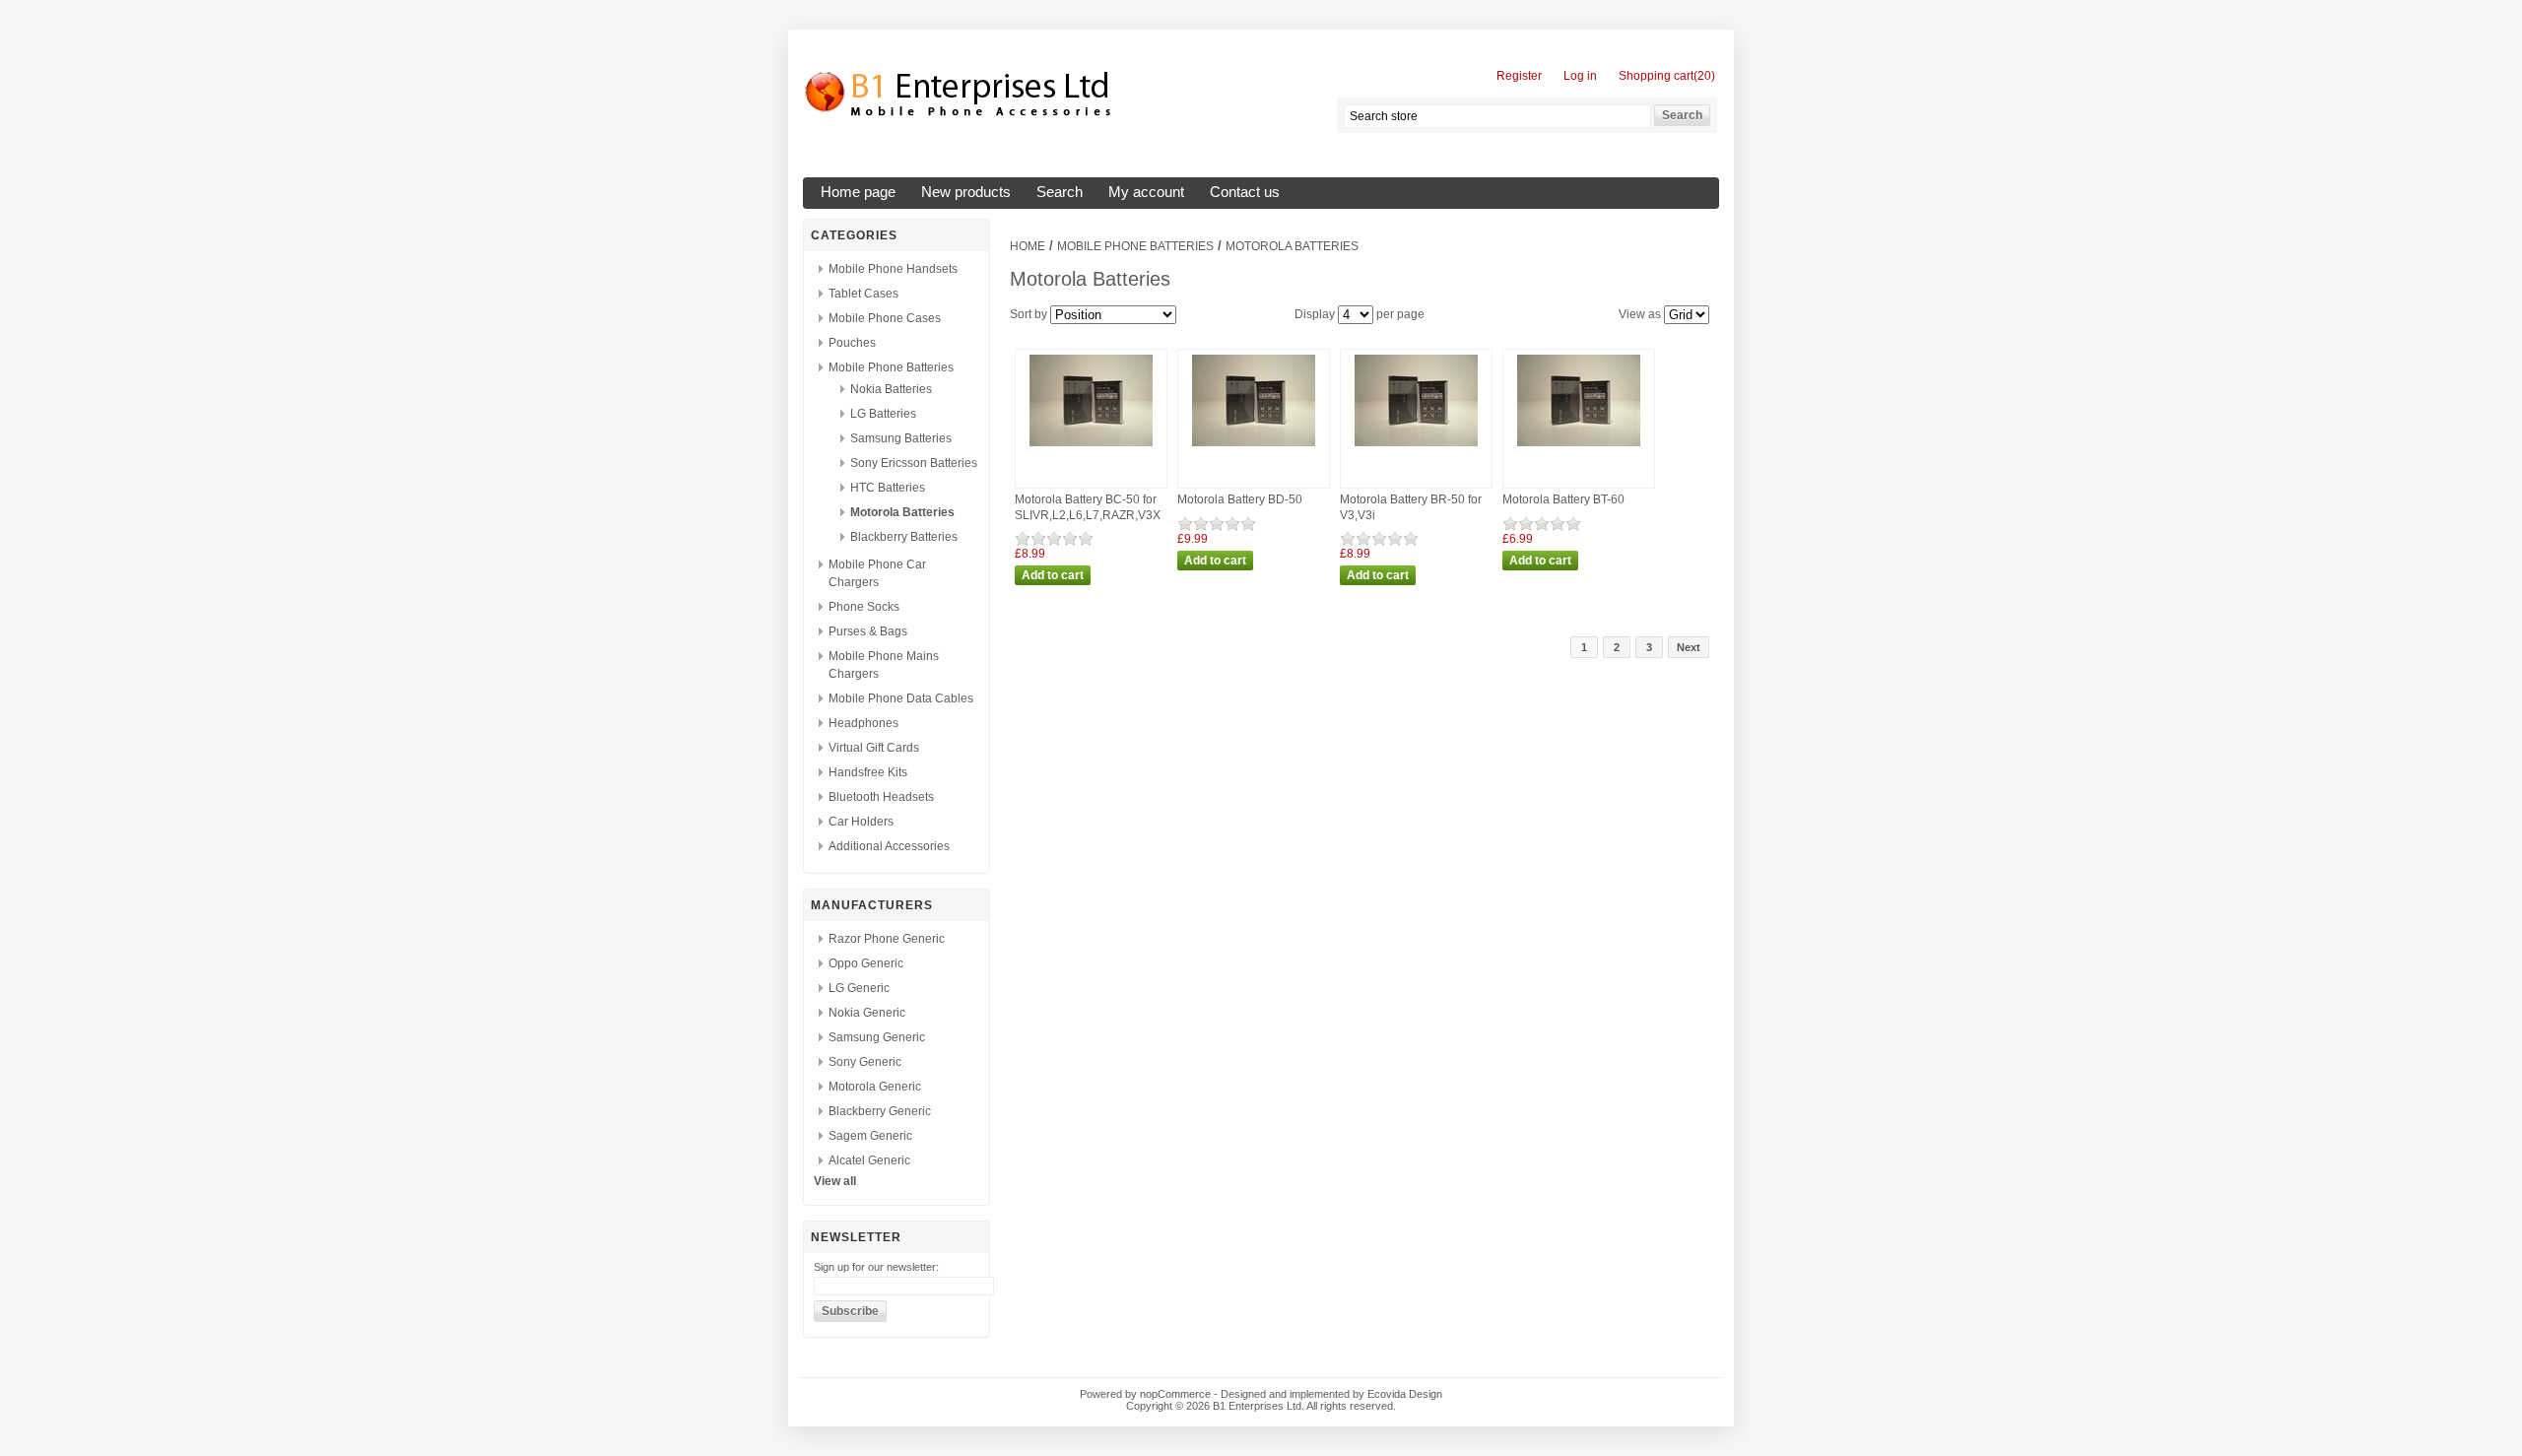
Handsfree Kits (868, 772)
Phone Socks (864, 607)
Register (1519, 76)
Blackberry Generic (880, 1111)
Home (1028, 246)
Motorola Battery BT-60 (1563, 499)
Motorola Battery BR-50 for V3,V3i (1411, 507)
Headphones (863, 723)
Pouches (852, 343)
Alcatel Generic (869, 1160)
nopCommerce (1175, 1394)
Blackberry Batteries (904, 537)
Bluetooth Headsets (881, 797)
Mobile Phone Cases (885, 318)
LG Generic (859, 988)
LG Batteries (883, 414)
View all (835, 1181)
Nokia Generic (867, 1013)
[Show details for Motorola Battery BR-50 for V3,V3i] (1416, 447)
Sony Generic (865, 1062)
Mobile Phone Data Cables (901, 698)
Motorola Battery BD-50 (1240, 499)
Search (1060, 192)
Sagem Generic (870, 1136)
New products (966, 192)
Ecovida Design (1405, 1394)
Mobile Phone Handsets (893, 269)
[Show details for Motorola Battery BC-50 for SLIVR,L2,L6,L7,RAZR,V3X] (1091, 447)
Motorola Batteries (902, 512)
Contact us (1245, 192)
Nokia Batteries (891, 389)
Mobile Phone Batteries (891, 367)
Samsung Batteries (901, 438)
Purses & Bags (868, 631)
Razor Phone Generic (887, 939)
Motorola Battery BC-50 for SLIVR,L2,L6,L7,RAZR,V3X (1088, 507)
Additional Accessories (889, 846)
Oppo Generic (866, 963)
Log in (1580, 76)
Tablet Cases (863, 294)
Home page (858, 192)
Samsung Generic (877, 1037)
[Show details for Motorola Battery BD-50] (1254, 447)
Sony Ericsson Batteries (914, 463)
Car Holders (861, 822)
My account (1146, 192)
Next (1689, 647)
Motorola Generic (875, 1087)
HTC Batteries (888, 488)
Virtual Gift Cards (874, 748)
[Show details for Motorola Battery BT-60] (1579, 447)
